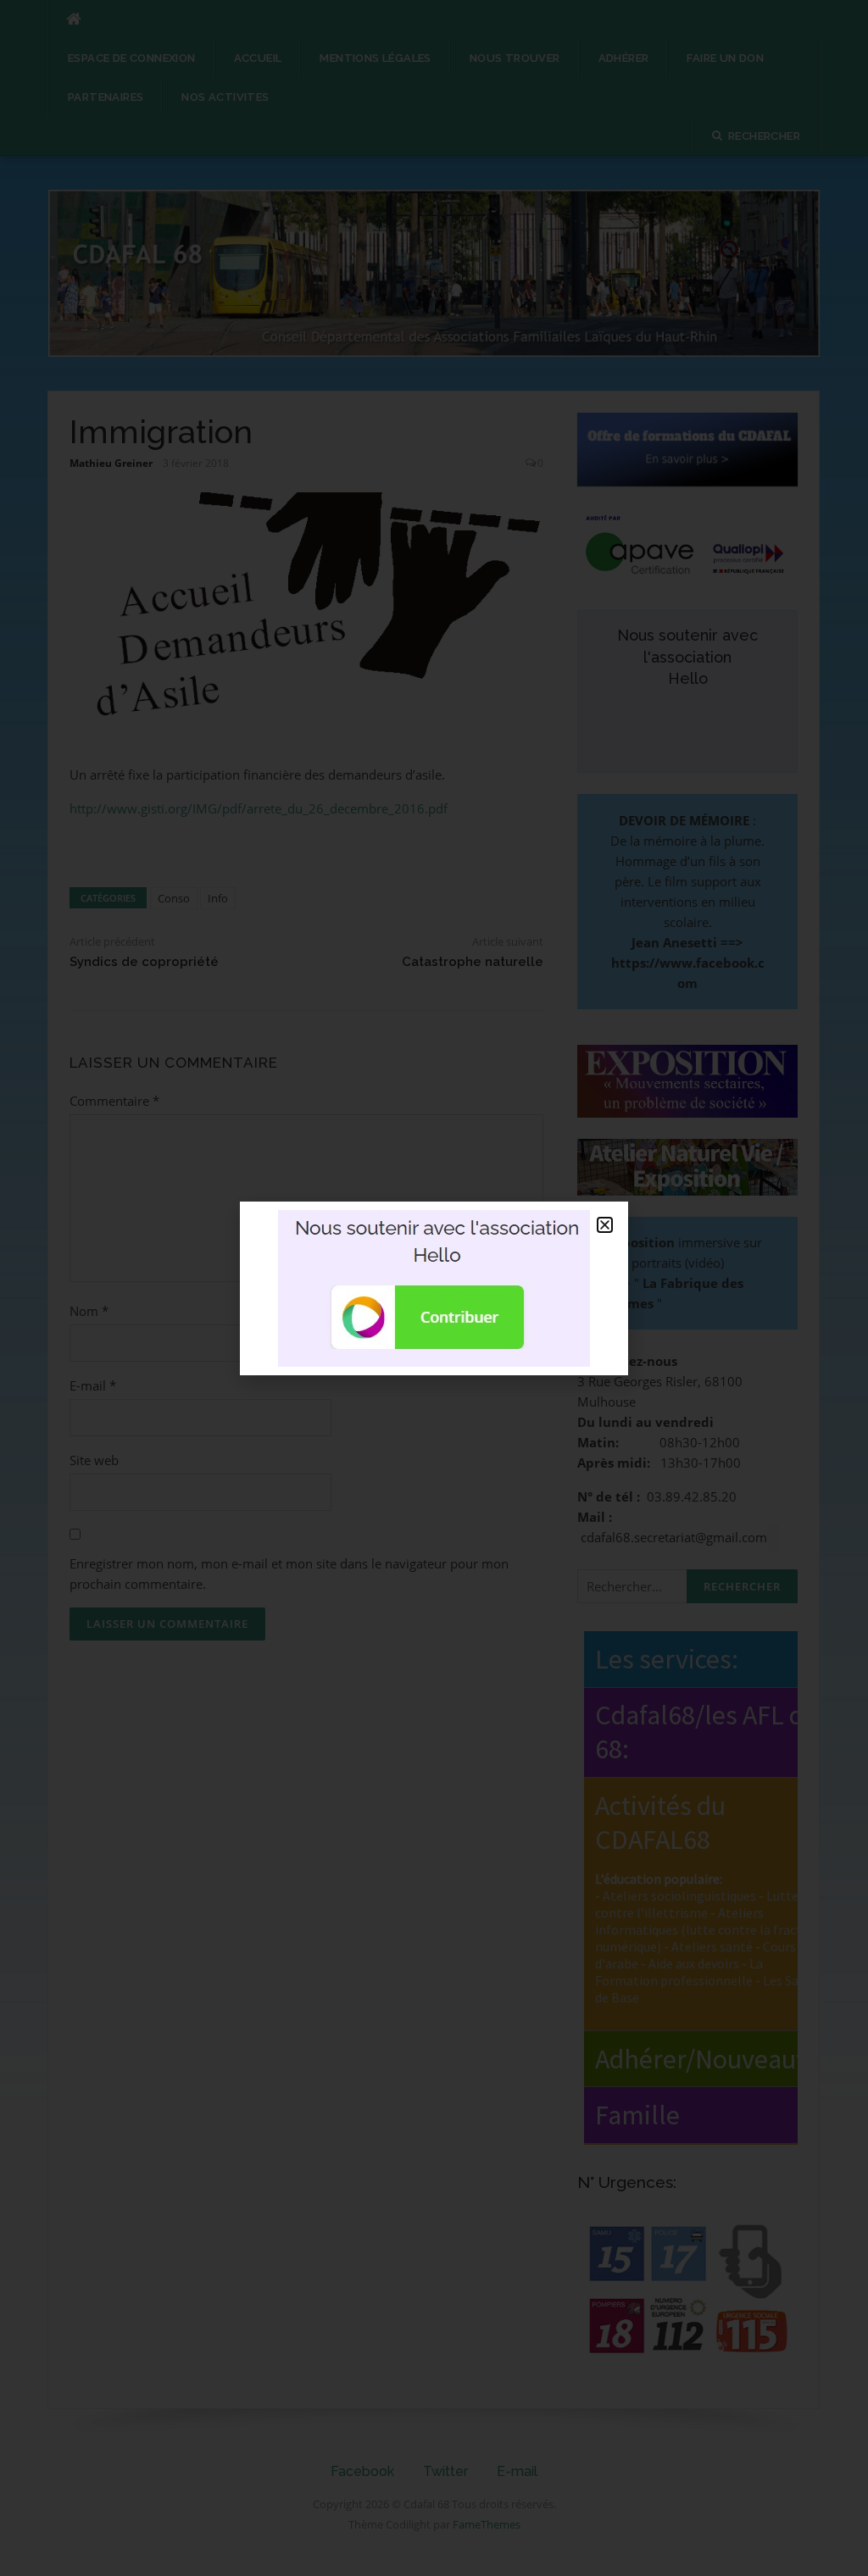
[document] (434, 1288)
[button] (605, 1225)
